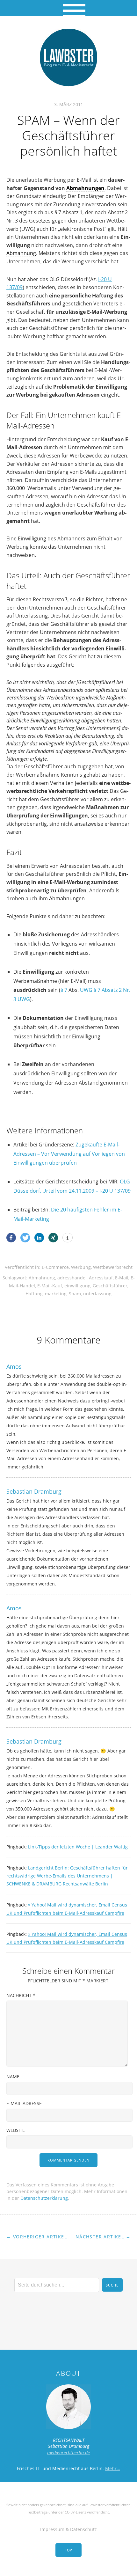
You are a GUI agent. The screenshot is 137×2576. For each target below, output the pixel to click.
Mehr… (113, 2468)
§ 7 (64, 990)
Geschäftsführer (110, 1286)
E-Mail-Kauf (50, 1286)
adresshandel (72, 1278)
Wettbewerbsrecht (113, 1267)
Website (16, 2130)
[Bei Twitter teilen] (25, 1238)
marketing (56, 1294)
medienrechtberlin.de (68, 2452)
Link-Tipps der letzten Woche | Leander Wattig (78, 1847)
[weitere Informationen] (68, 1238)
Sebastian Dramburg (34, 1491)
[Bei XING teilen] (53, 1238)
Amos (14, 1366)
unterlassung (97, 1294)
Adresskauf (101, 1278)
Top (68, 2550)
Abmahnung (21, 253)
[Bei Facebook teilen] (11, 1238)
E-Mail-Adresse (24, 2103)
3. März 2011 (69, 104)
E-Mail (122, 1278)
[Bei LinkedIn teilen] (39, 1238)
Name (13, 2077)
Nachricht (21, 1995)
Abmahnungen (85, 188)
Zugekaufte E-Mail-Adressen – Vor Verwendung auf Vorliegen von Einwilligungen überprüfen (69, 1154)
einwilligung (77, 1286)
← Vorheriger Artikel (37, 2237)
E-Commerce (55, 1267)
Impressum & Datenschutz (68, 2529)
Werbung (81, 1267)
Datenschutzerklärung (44, 2198)
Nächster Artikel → (103, 2237)
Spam (75, 1294)
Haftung (34, 1294)
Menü (69, 8)
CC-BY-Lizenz (75, 2512)
